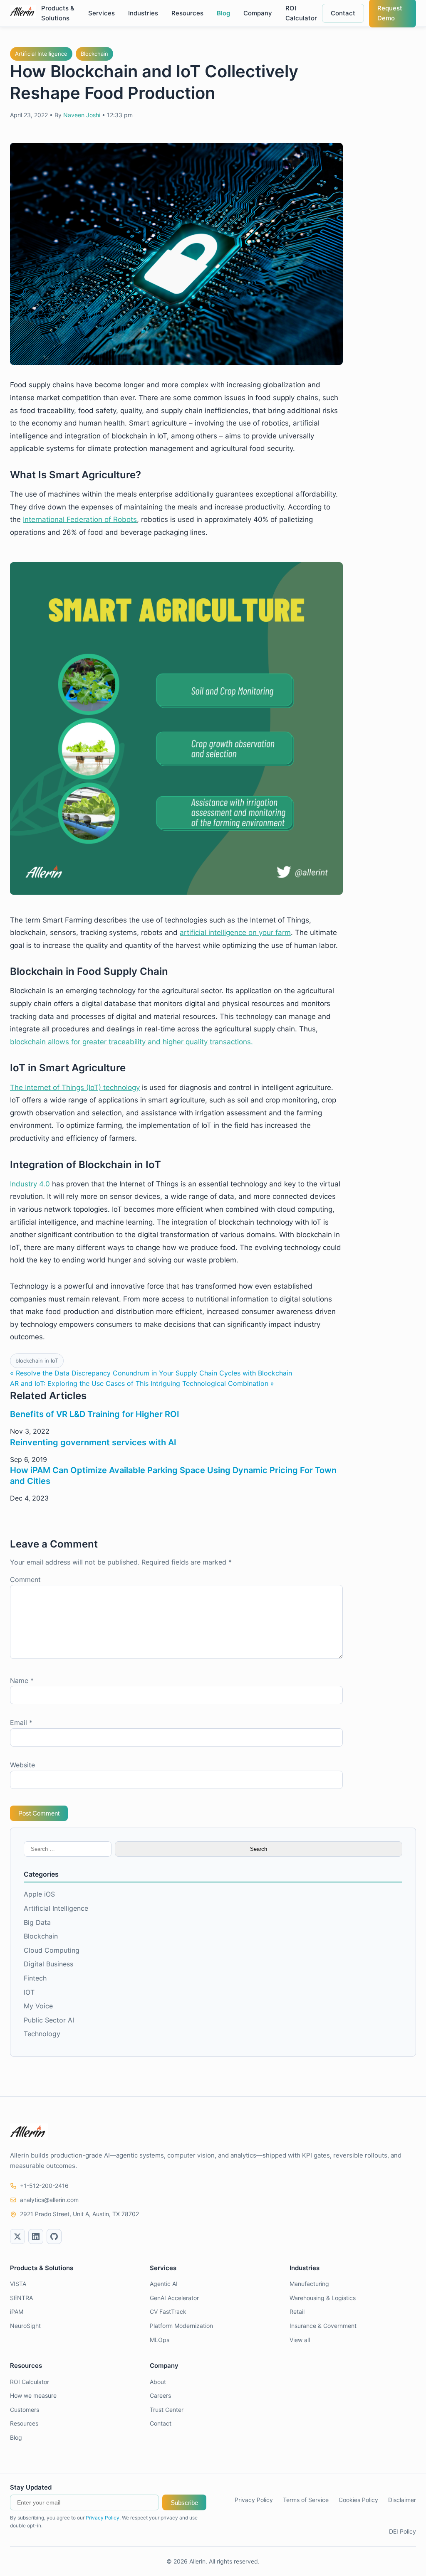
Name (22, 1680)
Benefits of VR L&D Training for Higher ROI (95, 1414)
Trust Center (167, 2410)
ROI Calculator (301, 13)
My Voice (38, 2006)
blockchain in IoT (37, 1361)
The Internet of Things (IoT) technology (75, 1087)
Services (102, 13)
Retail (297, 2312)
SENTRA (21, 2298)
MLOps (160, 2340)
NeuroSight (25, 2326)
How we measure (33, 2395)
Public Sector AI (49, 2020)
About (158, 2382)
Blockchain (94, 54)
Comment (25, 1580)
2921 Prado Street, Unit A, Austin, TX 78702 (79, 2214)
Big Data (37, 1922)
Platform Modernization (181, 2326)
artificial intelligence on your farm (235, 932)
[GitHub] (54, 2236)
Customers (25, 2410)
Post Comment (39, 1813)
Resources (187, 13)
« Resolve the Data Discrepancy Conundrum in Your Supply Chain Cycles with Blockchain (151, 1373)
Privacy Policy (103, 2518)
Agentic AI (164, 2284)
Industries (143, 13)
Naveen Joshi (82, 115)
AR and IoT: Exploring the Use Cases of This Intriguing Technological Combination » (142, 1383)
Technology (42, 2034)
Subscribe (184, 2503)
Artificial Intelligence (41, 54)
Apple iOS (39, 1894)
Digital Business (48, 1964)
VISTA (18, 2284)
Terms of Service (306, 2500)
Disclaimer (402, 2500)
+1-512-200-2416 (44, 2186)
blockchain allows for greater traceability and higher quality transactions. (131, 1042)
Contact (343, 13)
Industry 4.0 (30, 1184)
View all (300, 2340)
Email (21, 1722)
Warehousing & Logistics (323, 2298)
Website (22, 1765)
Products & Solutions (58, 13)
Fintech (35, 1978)
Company (258, 13)
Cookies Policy (358, 2500)
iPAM (17, 2312)
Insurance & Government (323, 2326)
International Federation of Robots (80, 519)
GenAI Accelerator (174, 2298)
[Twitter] (17, 2236)
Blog (223, 13)
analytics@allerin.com (49, 2200)
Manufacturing (309, 2284)
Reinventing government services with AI (93, 1442)
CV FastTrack (168, 2312)
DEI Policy (402, 2531)
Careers (160, 2395)
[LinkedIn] (36, 2236)
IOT (29, 1992)
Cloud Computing (52, 1950)
